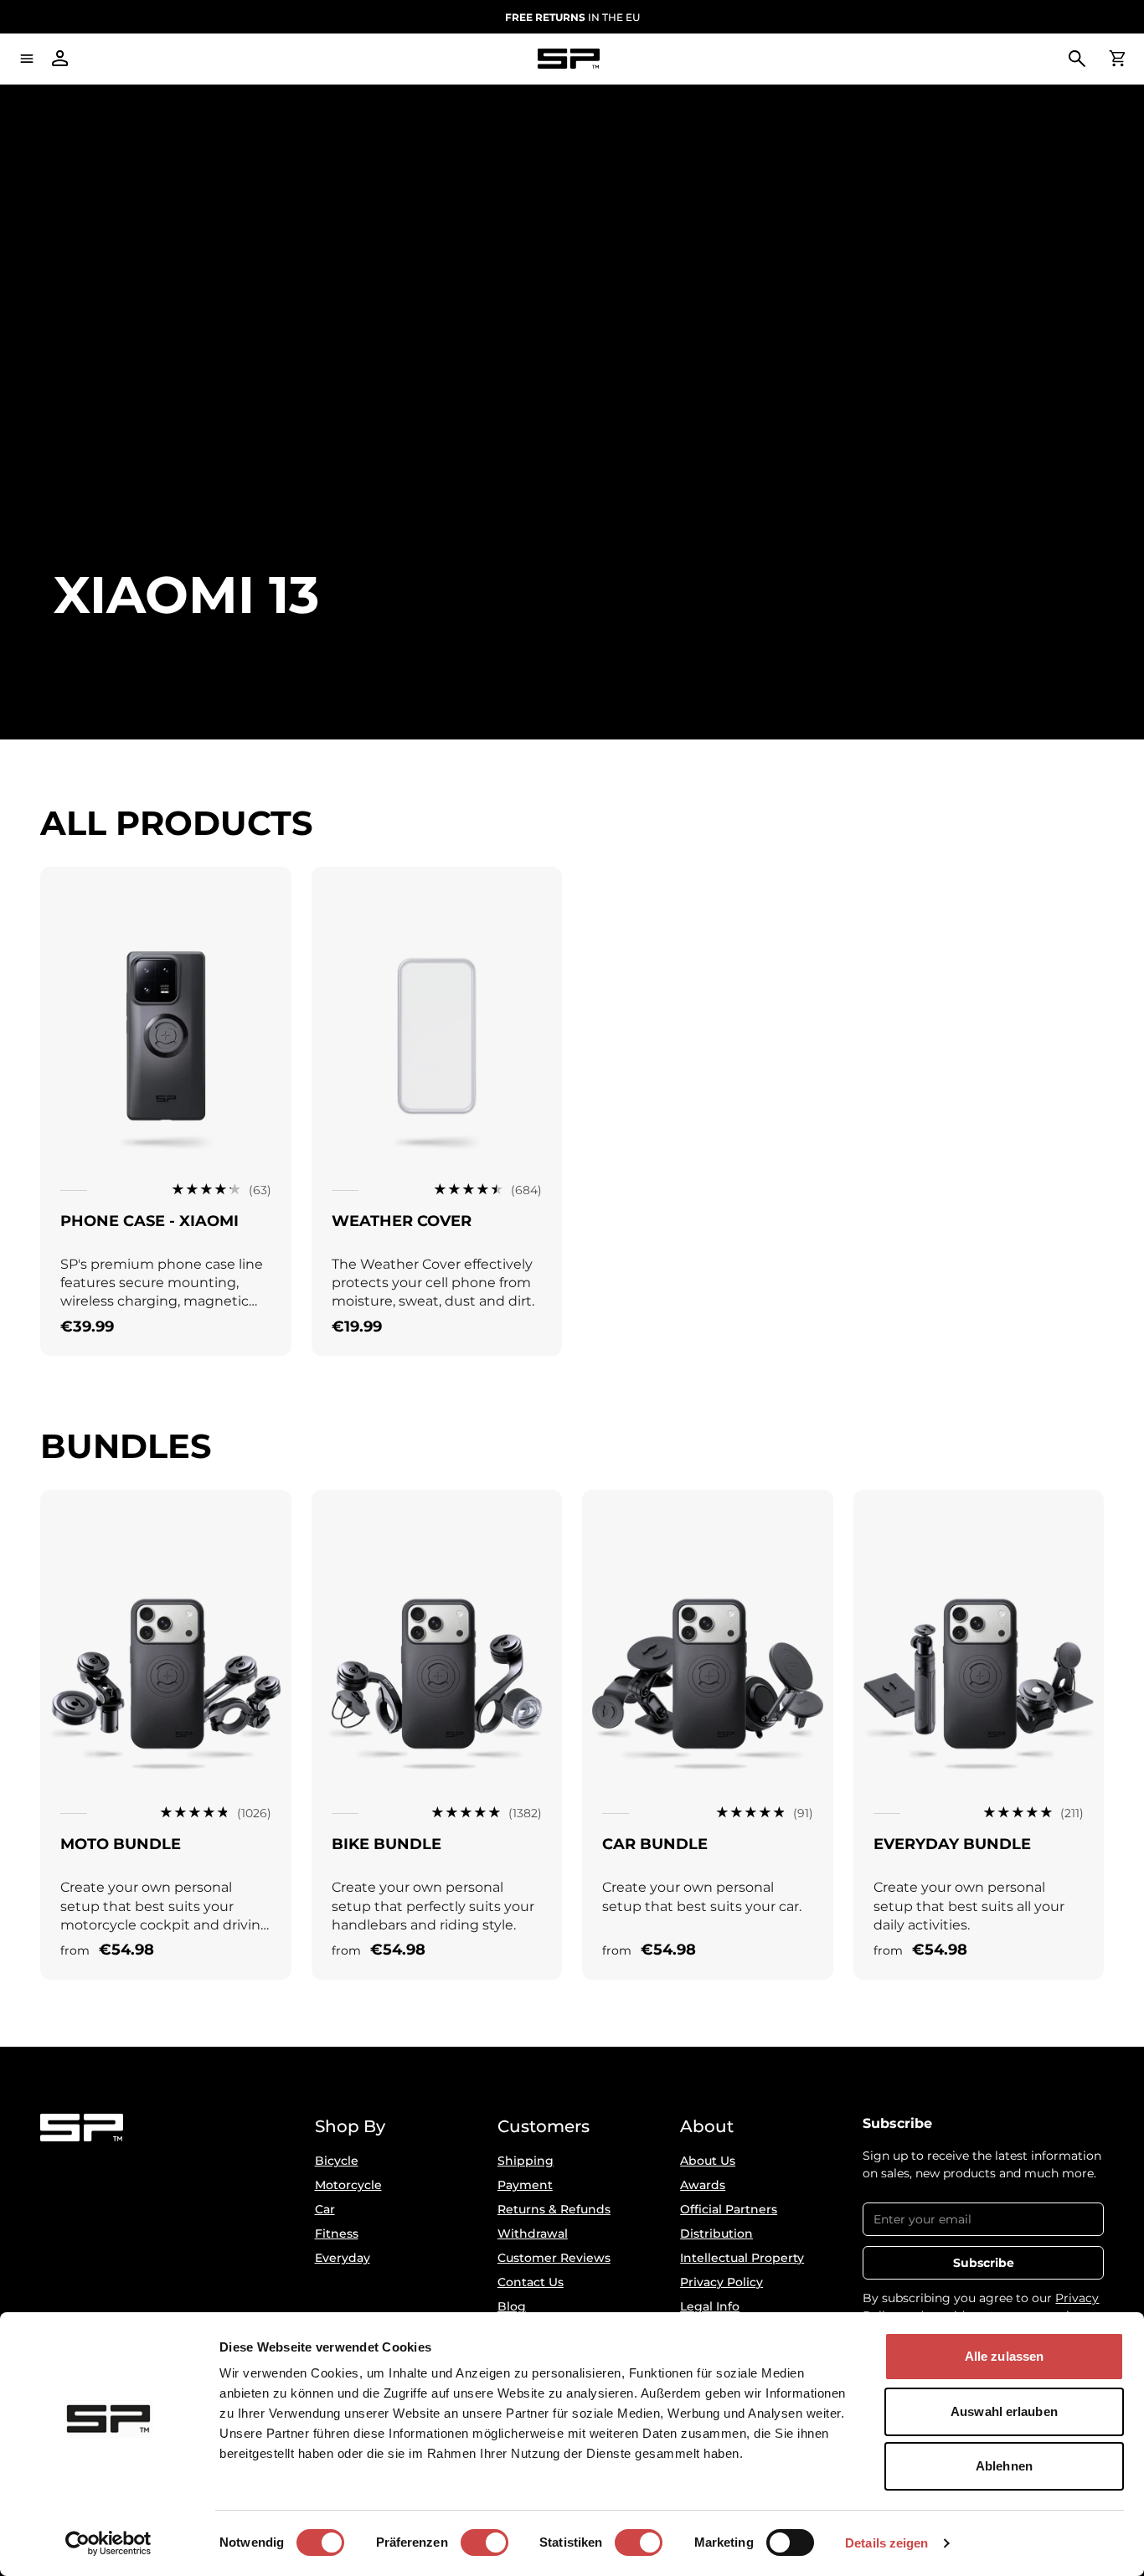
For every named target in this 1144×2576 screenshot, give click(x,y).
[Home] (569, 59)
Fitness (337, 2233)
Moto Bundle (121, 1844)
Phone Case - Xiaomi (149, 1221)
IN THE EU (572, 17)
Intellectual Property (742, 2258)
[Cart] (1117, 59)
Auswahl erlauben (1004, 2411)
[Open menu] (27, 59)
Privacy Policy (721, 2282)
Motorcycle (348, 2185)
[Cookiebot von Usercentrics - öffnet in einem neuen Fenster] (108, 2543)
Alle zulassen (1004, 2356)
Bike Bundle (386, 1844)
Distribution (716, 2233)
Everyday (343, 2258)
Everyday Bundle (952, 1844)
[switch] (484, 2543)
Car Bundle (655, 1844)
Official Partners (729, 2209)
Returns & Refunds (554, 2209)
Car (325, 2209)
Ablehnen (1004, 2466)
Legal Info (710, 2306)
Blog (512, 2306)
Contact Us (531, 2282)
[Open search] (1077, 59)
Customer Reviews (554, 2258)
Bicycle (337, 2161)
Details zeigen (886, 2543)
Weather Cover (402, 1221)
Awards (703, 2185)
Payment (525, 2185)
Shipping (526, 2161)
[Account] (60, 59)
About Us (708, 2161)
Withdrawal (533, 2233)
